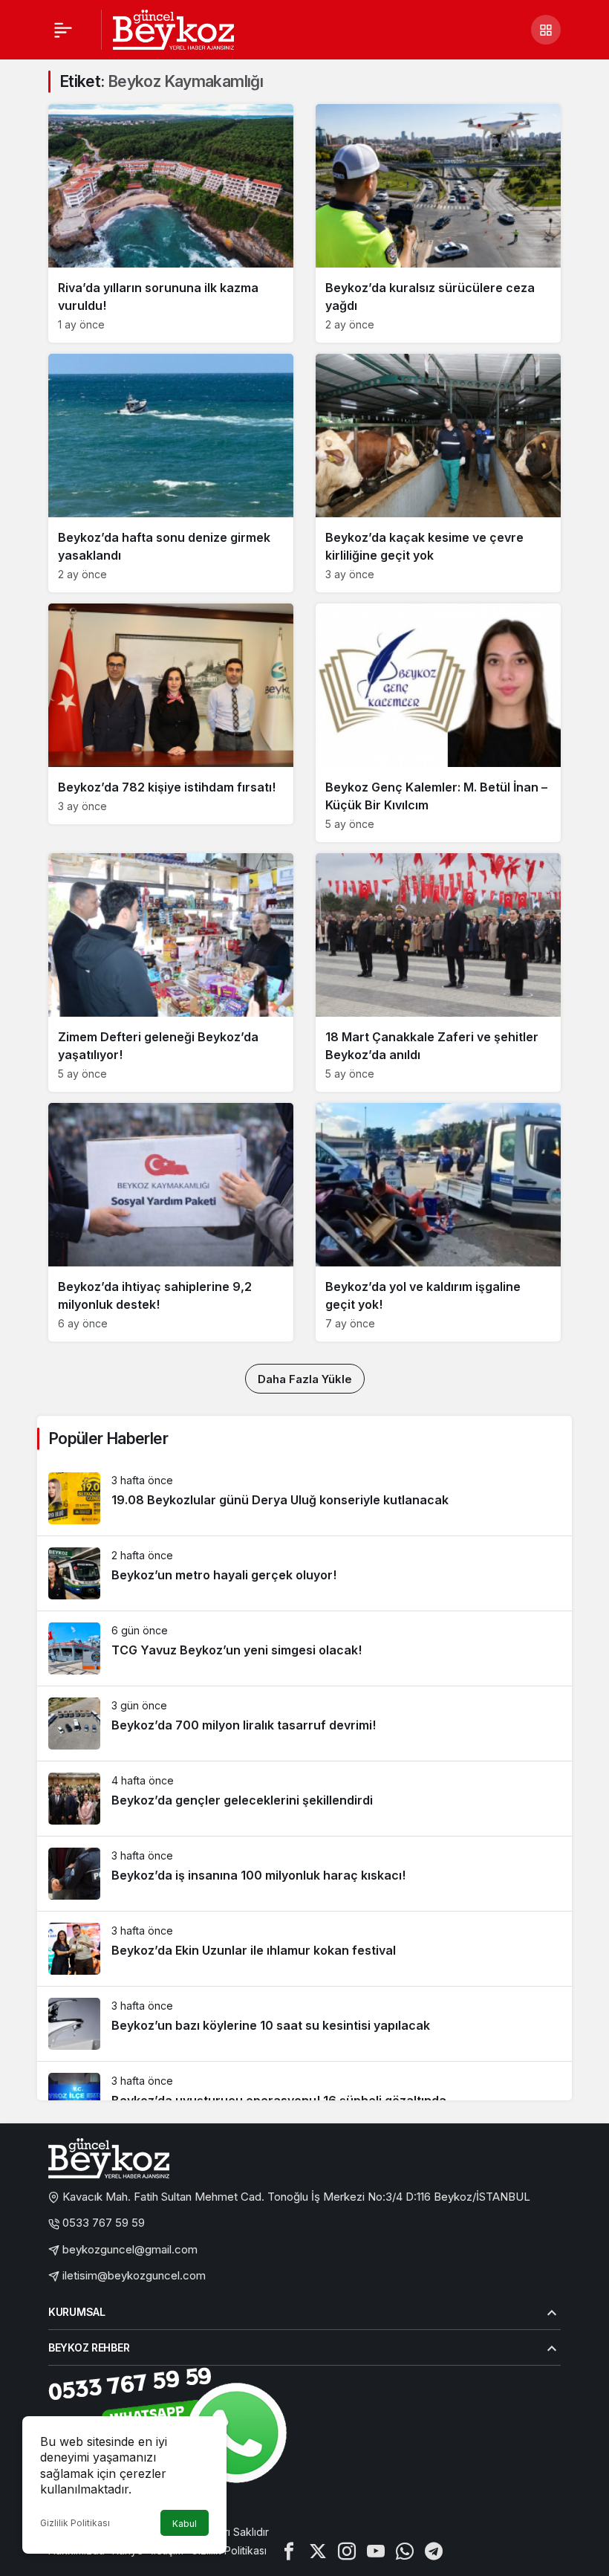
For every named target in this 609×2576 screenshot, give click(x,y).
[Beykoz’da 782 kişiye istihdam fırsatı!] (171, 714)
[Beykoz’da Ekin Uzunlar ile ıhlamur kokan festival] (304, 1949)
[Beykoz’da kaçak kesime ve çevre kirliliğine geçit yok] (438, 473)
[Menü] (63, 30)
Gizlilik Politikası (75, 2523)
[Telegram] (434, 2550)
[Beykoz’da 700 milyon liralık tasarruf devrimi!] (304, 1724)
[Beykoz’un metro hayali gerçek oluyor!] (304, 1573)
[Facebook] (289, 2550)
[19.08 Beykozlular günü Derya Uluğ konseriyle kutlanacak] (304, 1498)
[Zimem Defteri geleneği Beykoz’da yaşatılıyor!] (171, 973)
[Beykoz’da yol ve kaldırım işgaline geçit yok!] (438, 1222)
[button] (546, 30)
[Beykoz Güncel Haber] (173, 28)
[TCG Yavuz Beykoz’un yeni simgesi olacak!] (304, 1648)
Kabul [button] (185, 2524)
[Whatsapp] (405, 2550)
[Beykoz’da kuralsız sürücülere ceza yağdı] (438, 223)
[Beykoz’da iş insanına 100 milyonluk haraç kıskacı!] (304, 1874)
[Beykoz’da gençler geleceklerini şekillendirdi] (304, 1799)
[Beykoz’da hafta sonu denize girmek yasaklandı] (171, 473)
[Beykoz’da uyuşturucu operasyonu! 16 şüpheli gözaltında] (304, 2099)
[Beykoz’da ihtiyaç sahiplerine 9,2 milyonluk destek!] (171, 1222)
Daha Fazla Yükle (305, 1379)
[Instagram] (347, 2550)
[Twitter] (318, 2550)
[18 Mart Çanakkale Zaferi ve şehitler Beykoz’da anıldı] (438, 973)
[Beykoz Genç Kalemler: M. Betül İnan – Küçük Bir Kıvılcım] (438, 723)
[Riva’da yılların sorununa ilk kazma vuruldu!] (171, 223)
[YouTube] (376, 2550)
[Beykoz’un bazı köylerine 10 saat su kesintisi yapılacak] (304, 2024)
